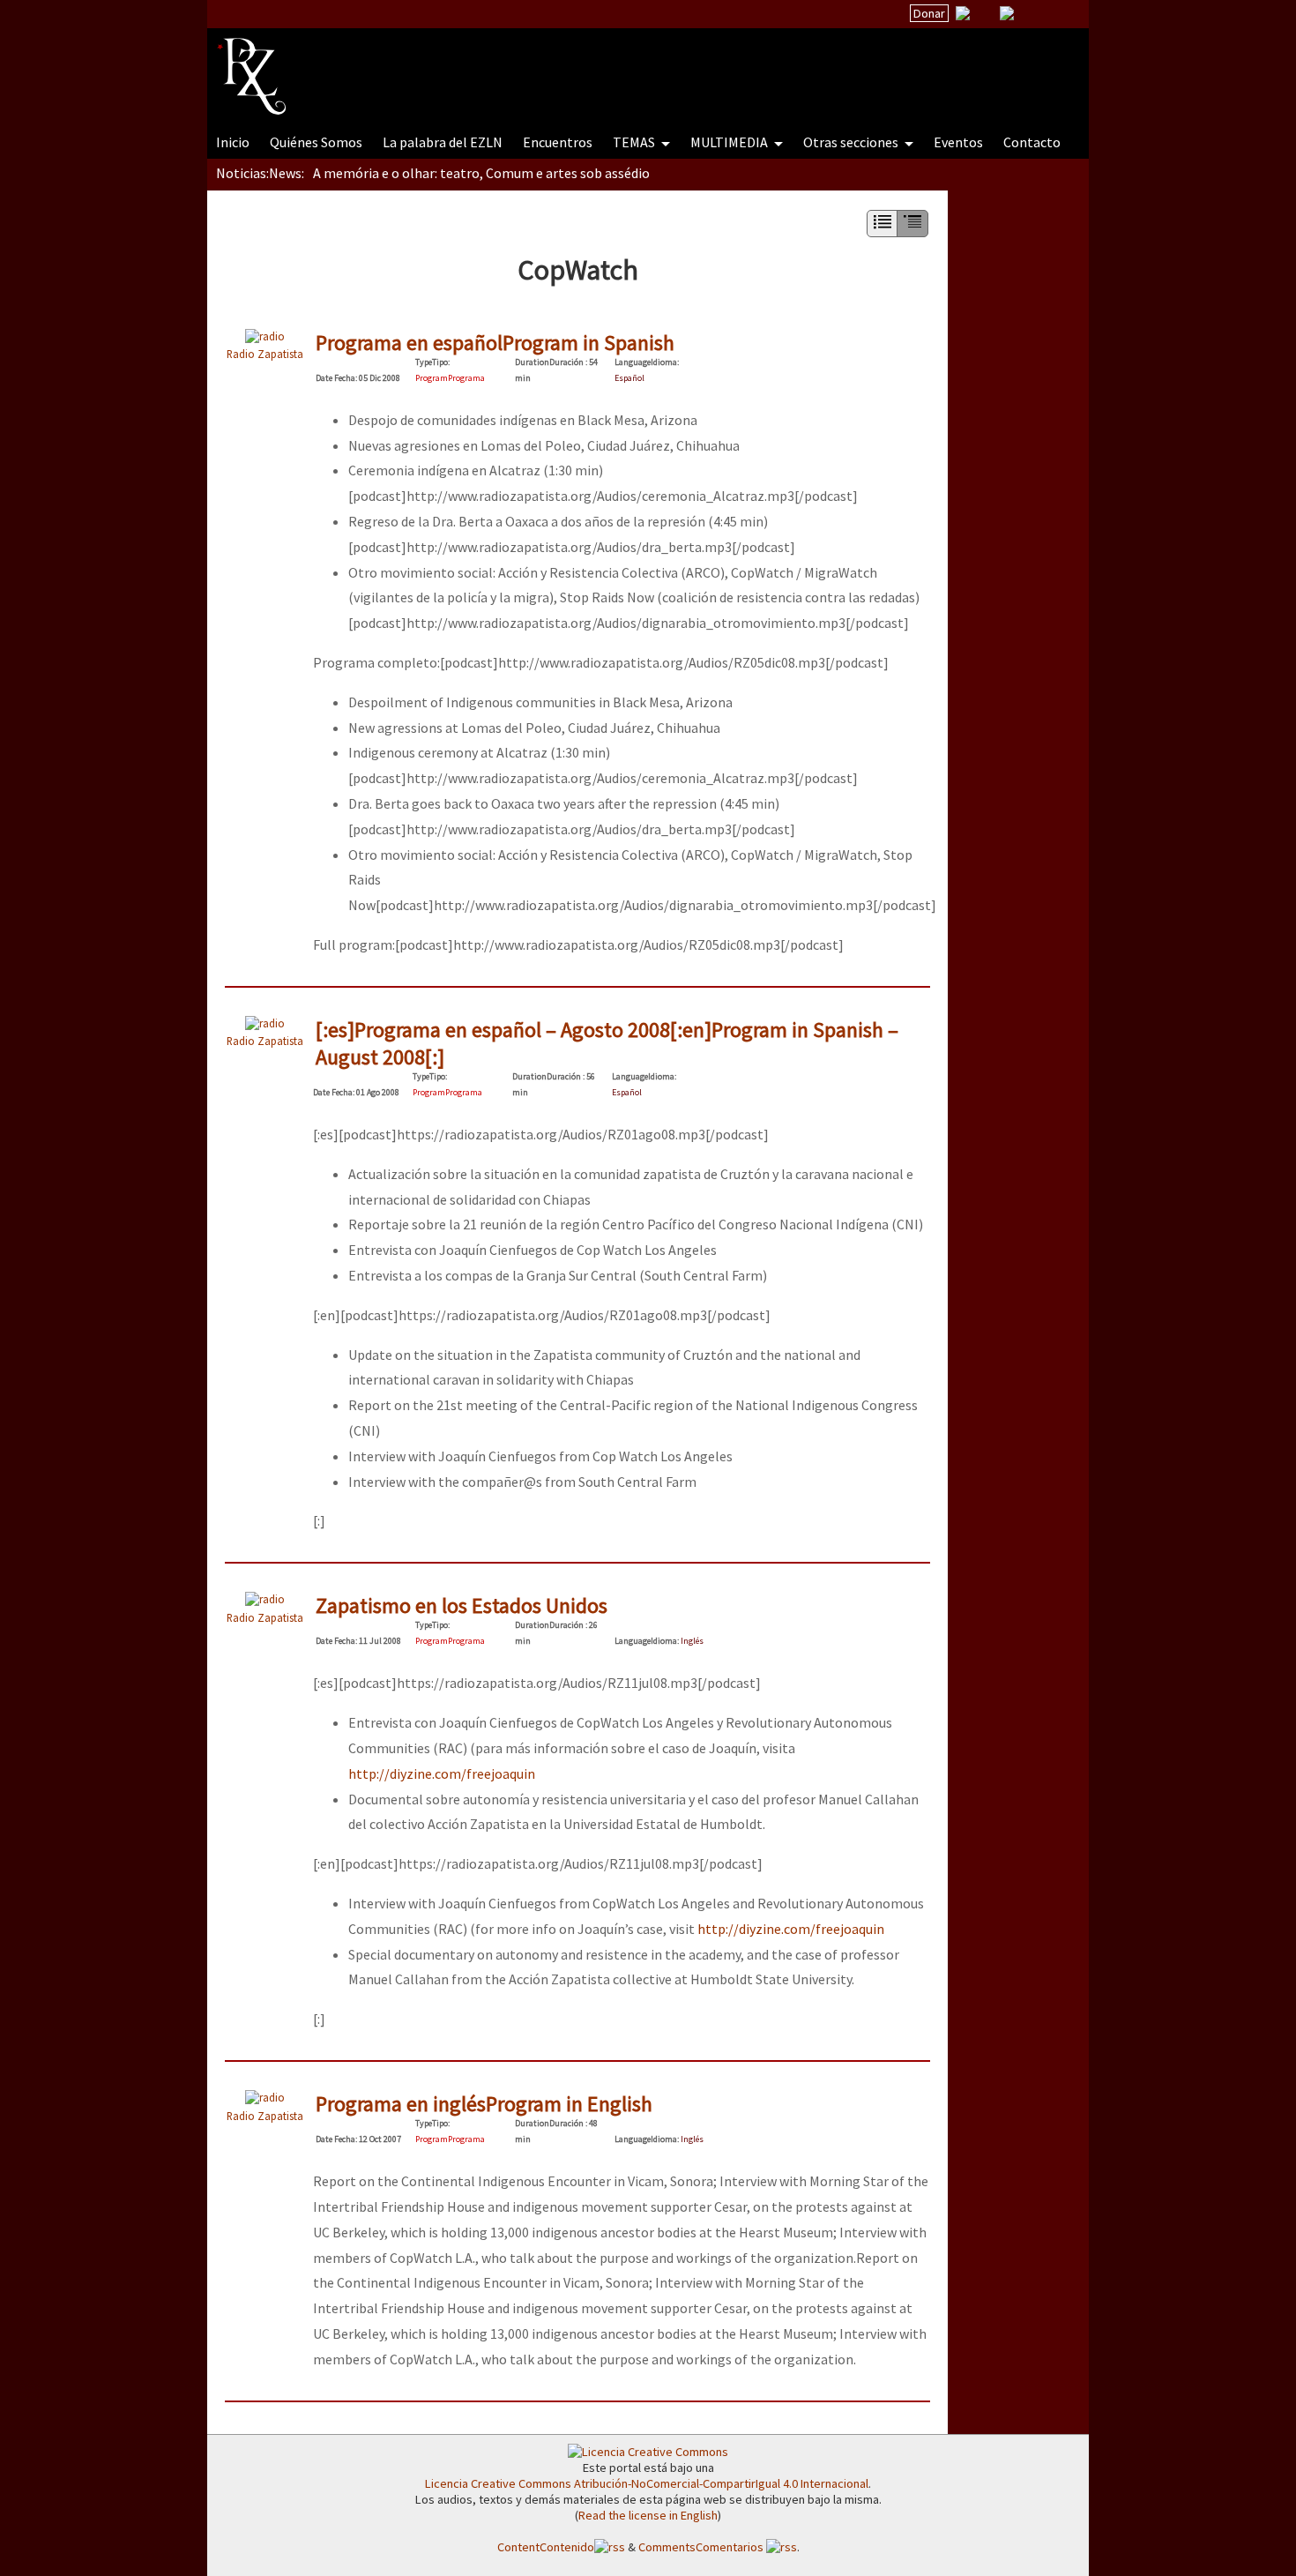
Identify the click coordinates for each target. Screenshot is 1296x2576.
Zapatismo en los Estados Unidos (462, 1605)
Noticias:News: (260, 173)
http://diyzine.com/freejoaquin (442, 1773)
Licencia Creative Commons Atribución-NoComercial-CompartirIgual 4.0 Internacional (647, 2483)
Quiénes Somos (316, 142)
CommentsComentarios (702, 2547)
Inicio (233, 142)
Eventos (958, 142)
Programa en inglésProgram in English (484, 2104)
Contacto (1032, 142)
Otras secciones (852, 142)
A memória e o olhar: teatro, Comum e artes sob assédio (481, 173)
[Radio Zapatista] (553, 65)
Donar (929, 13)
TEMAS (635, 142)
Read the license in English (648, 2515)
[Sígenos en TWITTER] (985, 13)
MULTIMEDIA (730, 142)
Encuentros (558, 142)
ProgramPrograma (450, 378)
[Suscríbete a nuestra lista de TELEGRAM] (1007, 13)
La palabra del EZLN (443, 142)
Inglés (692, 1641)
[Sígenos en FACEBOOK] (1029, 13)
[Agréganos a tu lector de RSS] (1060, 14)
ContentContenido (546, 2547)
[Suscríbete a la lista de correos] (963, 15)
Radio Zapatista (265, 354)
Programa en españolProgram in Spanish (495, 343)
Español (629, 378)
